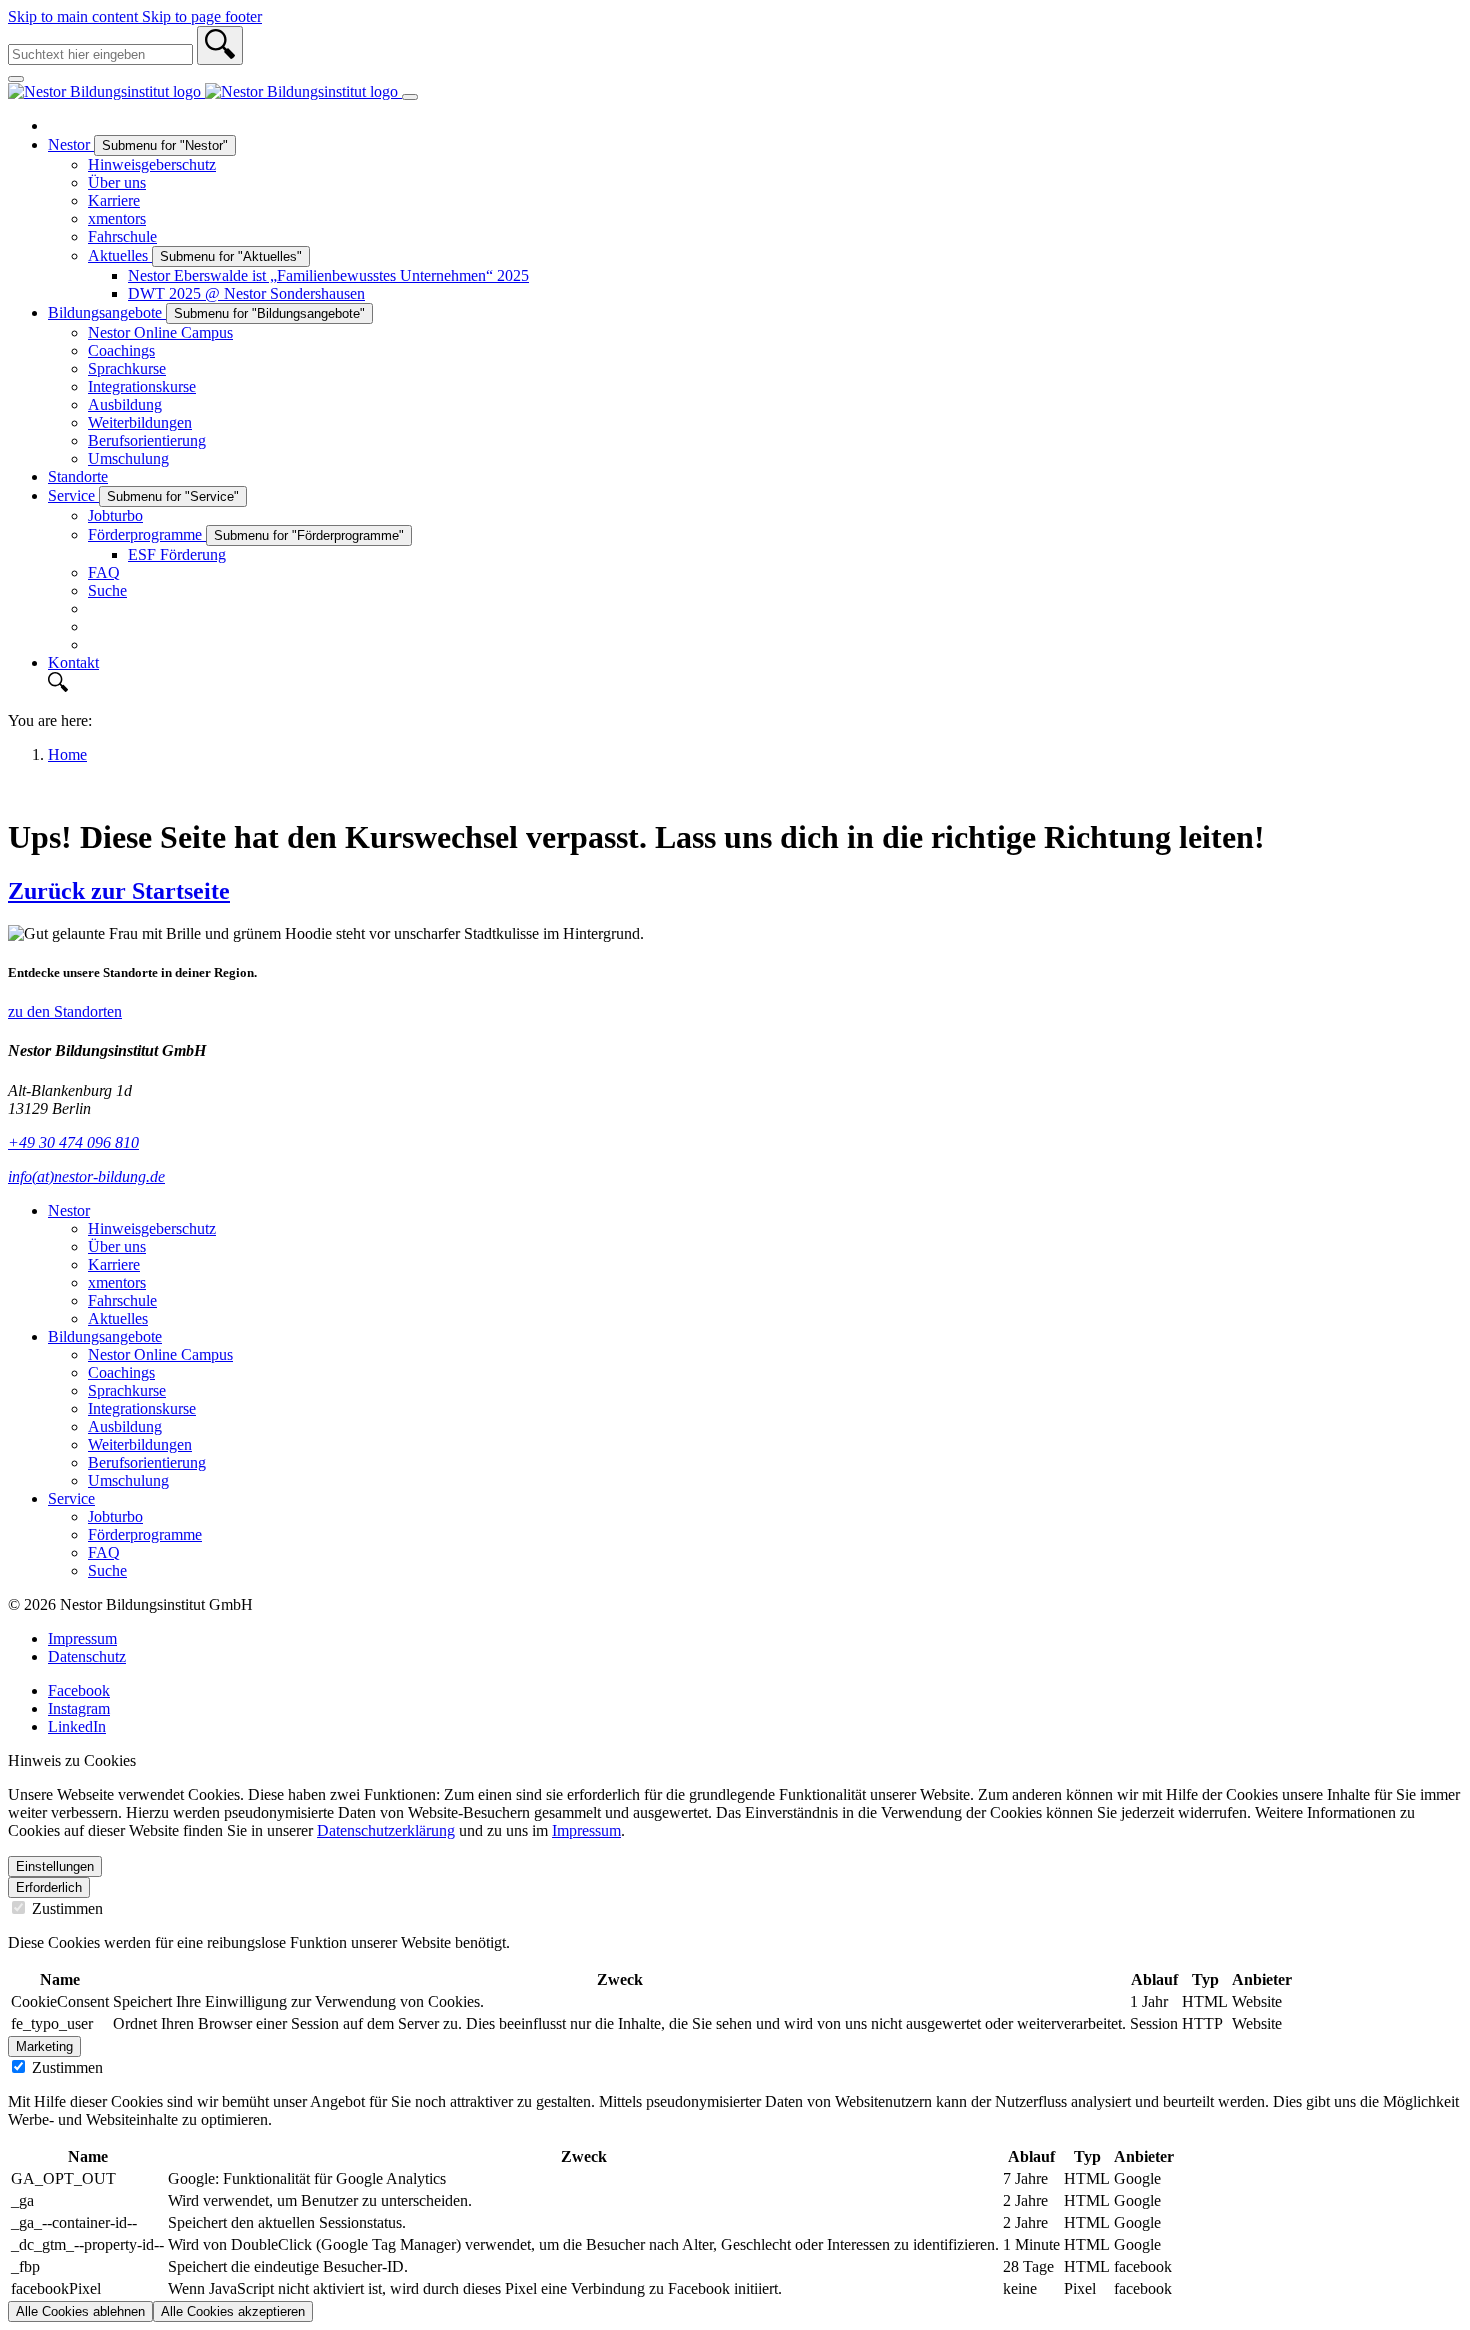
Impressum (586, 1830)
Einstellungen (55, 1866)
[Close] (16, 79)
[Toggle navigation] (410, 97)
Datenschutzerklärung (386, 1830)
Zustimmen (65, 1908)
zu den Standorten (65, 1011)
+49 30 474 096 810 (73, 1142)
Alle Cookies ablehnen (80, 2311)
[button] (755, 684)
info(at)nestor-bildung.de (86, 1176)
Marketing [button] (44, 2046)
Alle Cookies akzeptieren (233, 2311)
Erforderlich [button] (49, 1887)
